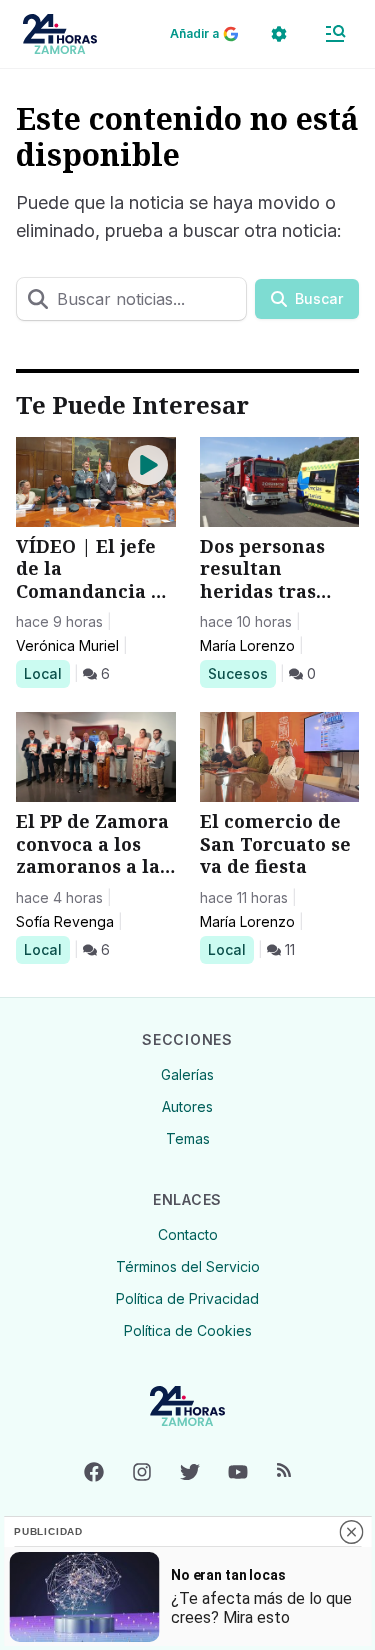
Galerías (187, 1074)
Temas (188, 1138)
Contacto (188, 1234)
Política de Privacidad (187, 1298)
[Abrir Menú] (335, 34)
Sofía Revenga (65, 921)
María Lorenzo (247, 645)
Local (46, 673)
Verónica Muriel (67, 645)
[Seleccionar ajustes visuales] (279, 34)
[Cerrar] (351, 1532)
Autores (187, 1106)
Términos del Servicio (188, 1266)
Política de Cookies (188, 1330)
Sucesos (241, 673)
